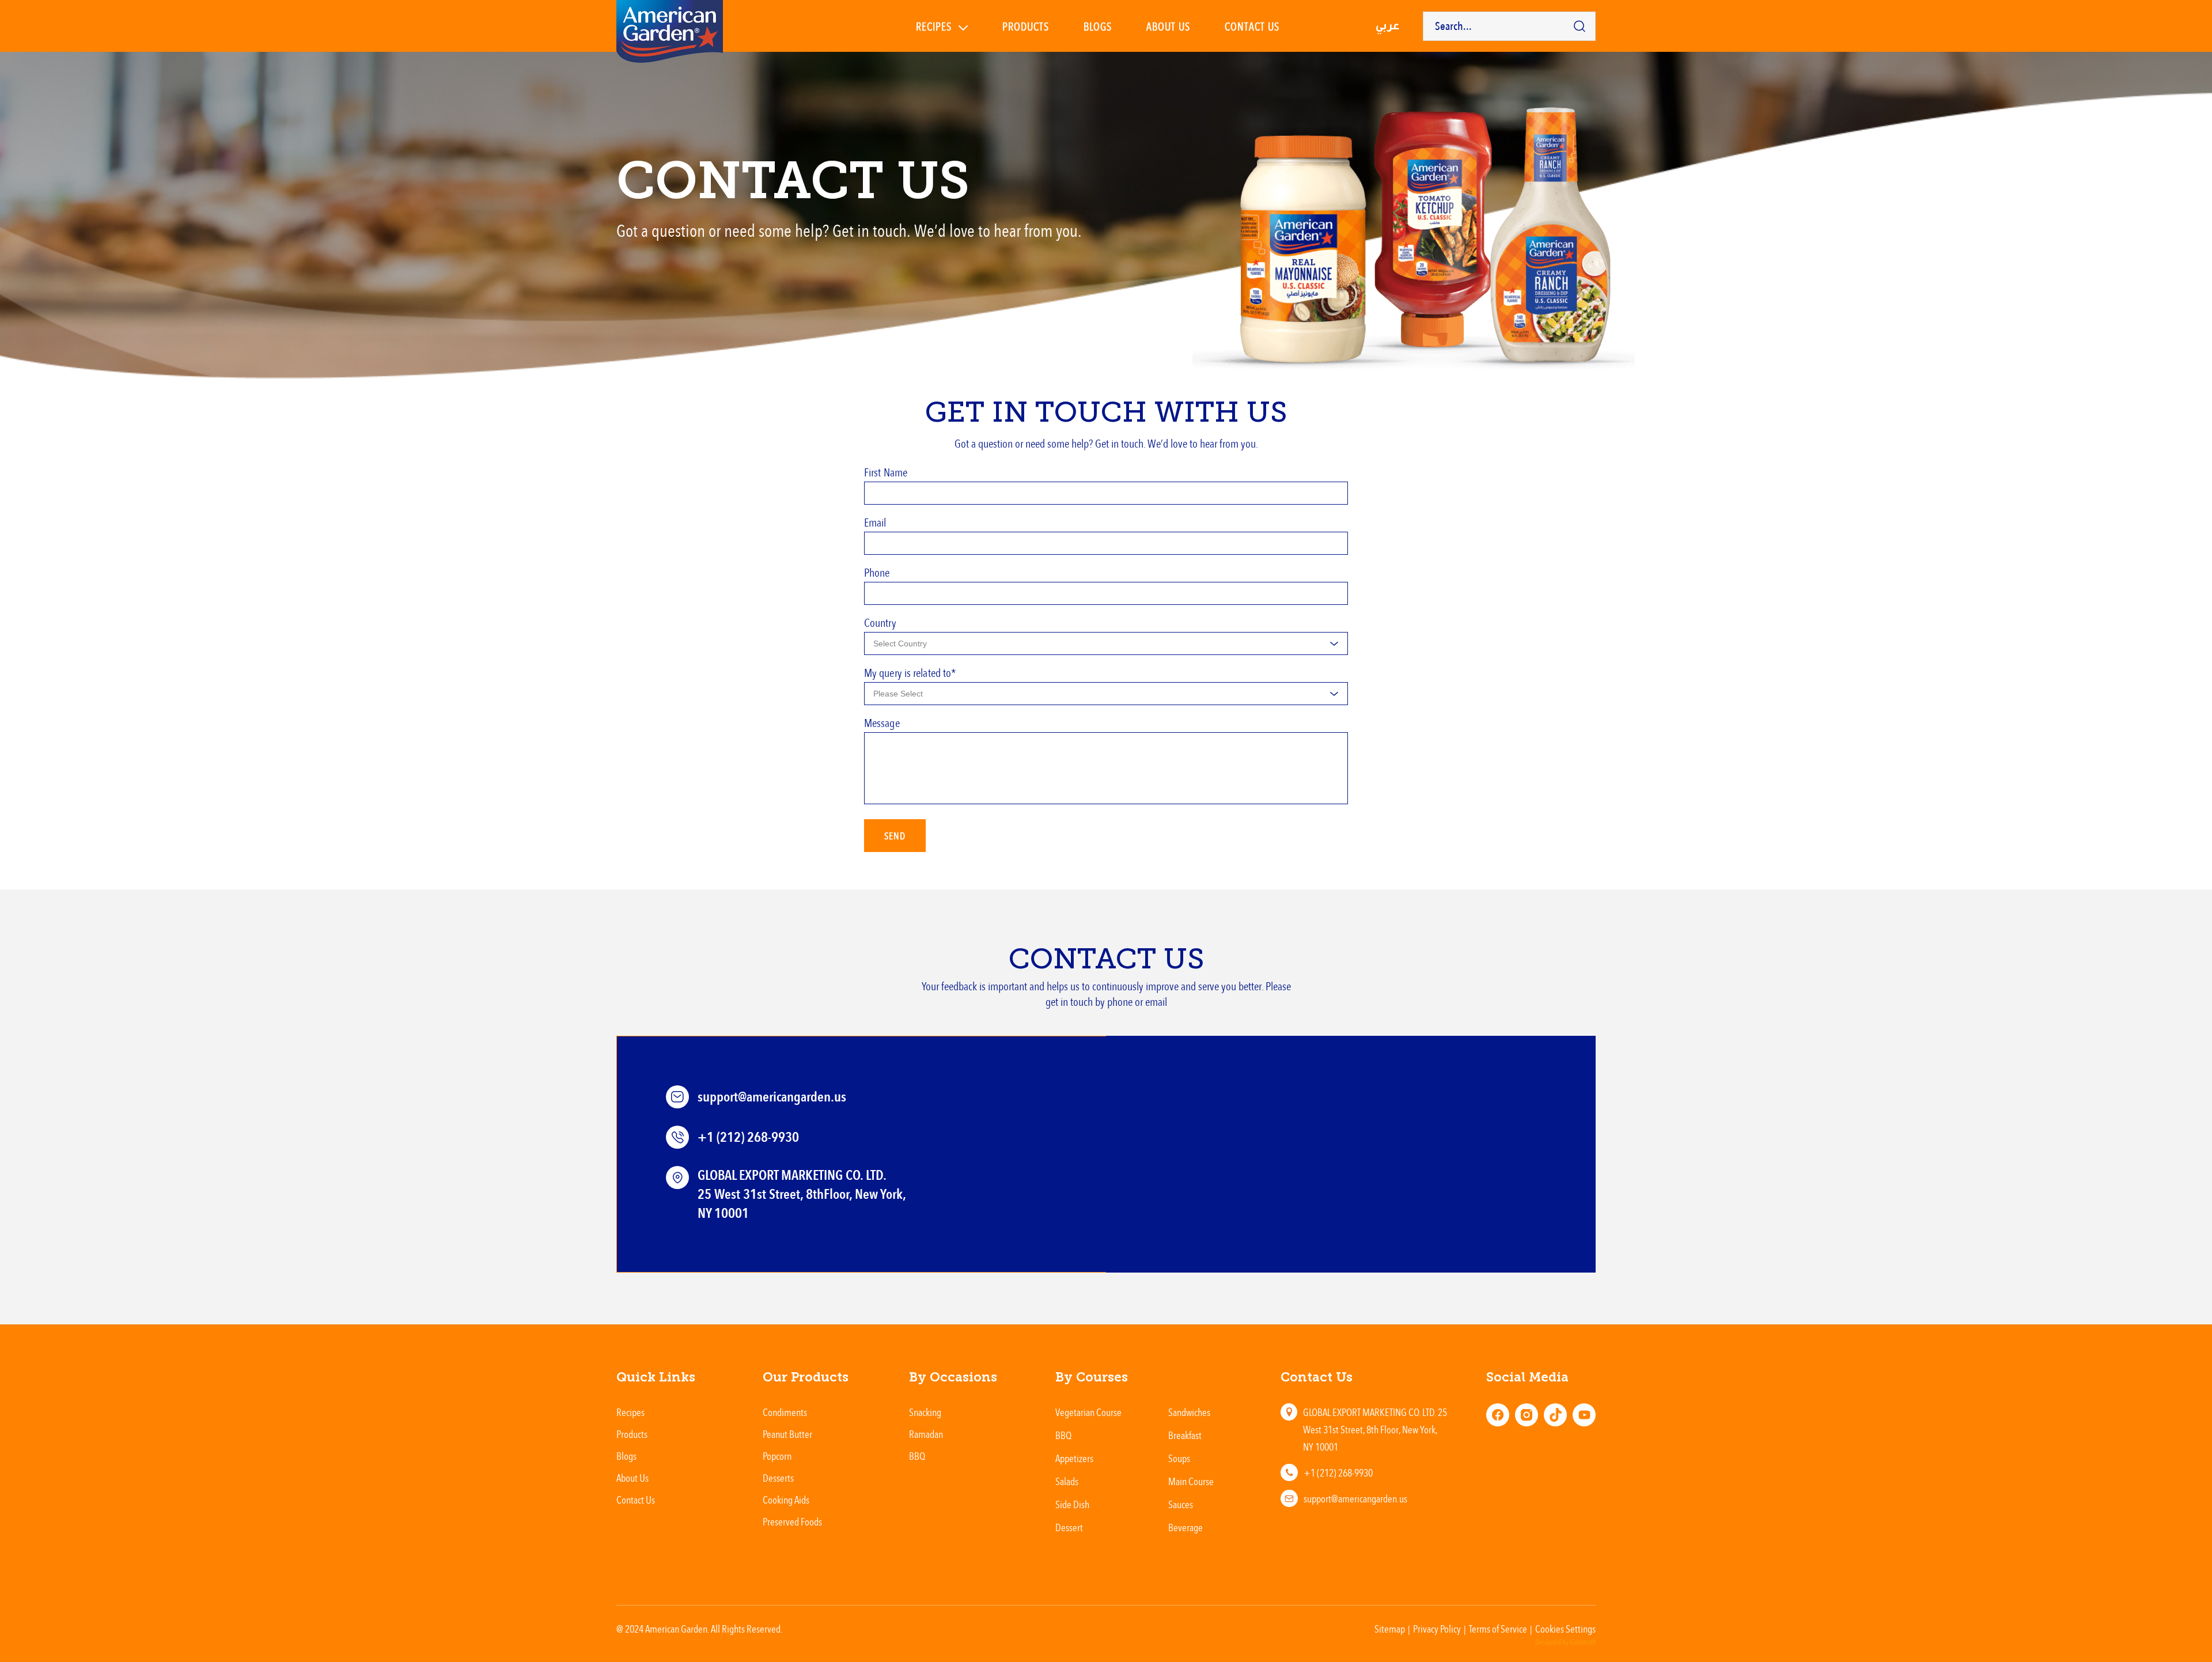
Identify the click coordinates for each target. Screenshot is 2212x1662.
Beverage (1185, 1527)
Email (875, 523)
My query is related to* (910, 673)
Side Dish (1072, 1504)
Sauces (1181, 1504)
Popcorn (777, 1456)
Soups (1179, 1458)
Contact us (1252, 26)
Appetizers (1074, 1458)
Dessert (1069, 1527)
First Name (886, 473)
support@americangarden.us (772, 1097)
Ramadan (926, 1434)
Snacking (925, 1412)
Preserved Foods (792, 1521)
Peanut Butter (787, 1434)
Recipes (934, 26)
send (895, 836)
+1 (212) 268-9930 (748, 1137)
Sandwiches (1189, 1412)
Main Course (1191, 1481)
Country (880, 623)
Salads (1067, 1481)
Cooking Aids (786, 1500)
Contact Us (636, 1500)
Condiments (785, 1412)
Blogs (1098, 26)
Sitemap (1390, 1629)
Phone (877, 573)
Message (882, 724)
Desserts (778, 1478)
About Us (1168, 26)
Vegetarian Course (1088, 1412)
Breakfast (1185, 1435)
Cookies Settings (1565, 1629)
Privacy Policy (1437, 1629)
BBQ (917, 1456)
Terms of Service (1498, 1629)
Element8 (1583, 1642)
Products (1026, 26)
